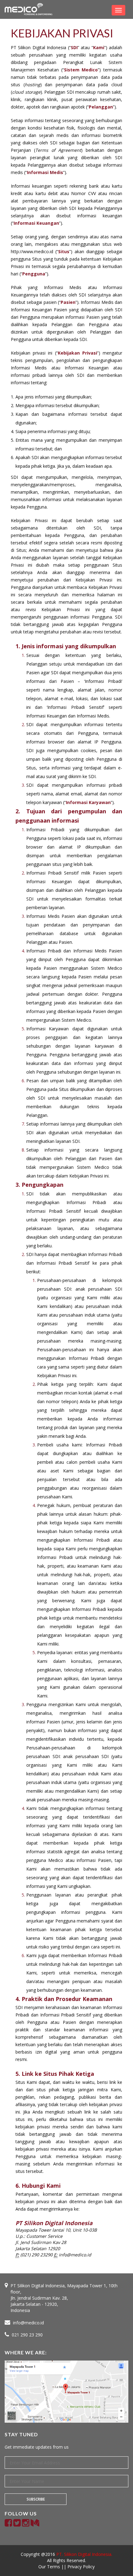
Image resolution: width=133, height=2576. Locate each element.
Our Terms (50, 2567)
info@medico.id (28, 2323)
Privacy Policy (81, 2567)
